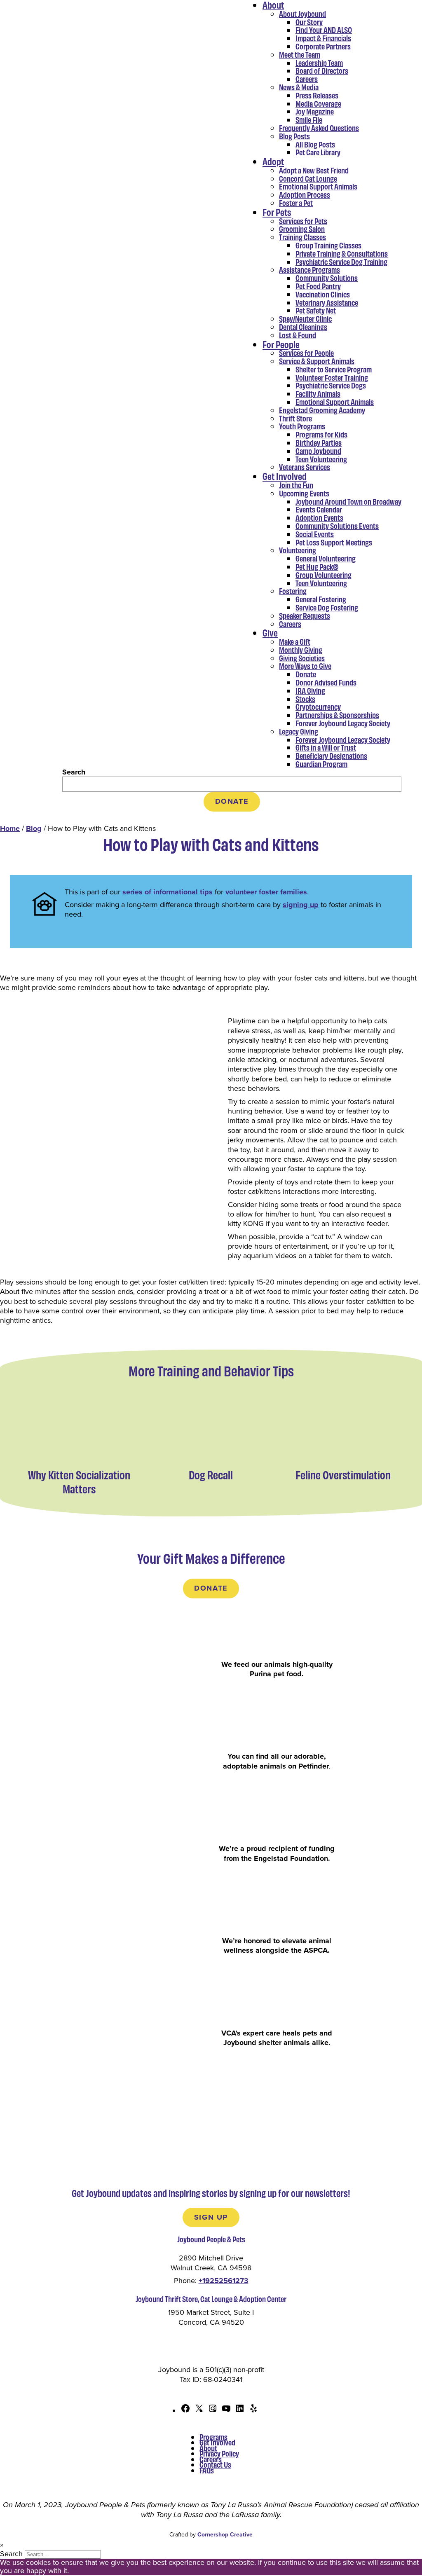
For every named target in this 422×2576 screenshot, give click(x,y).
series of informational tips (168, 892)
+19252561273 (224, 2281)
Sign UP (211, 2217)
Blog (34, 828)
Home (10, 828)
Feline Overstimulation (343, 1475)
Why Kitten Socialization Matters (79, 1482)
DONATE (232, 801)
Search (74, 772)
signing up (301, 905)
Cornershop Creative (225, 2535)
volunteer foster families (266, 892)
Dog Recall (211, 1475)
